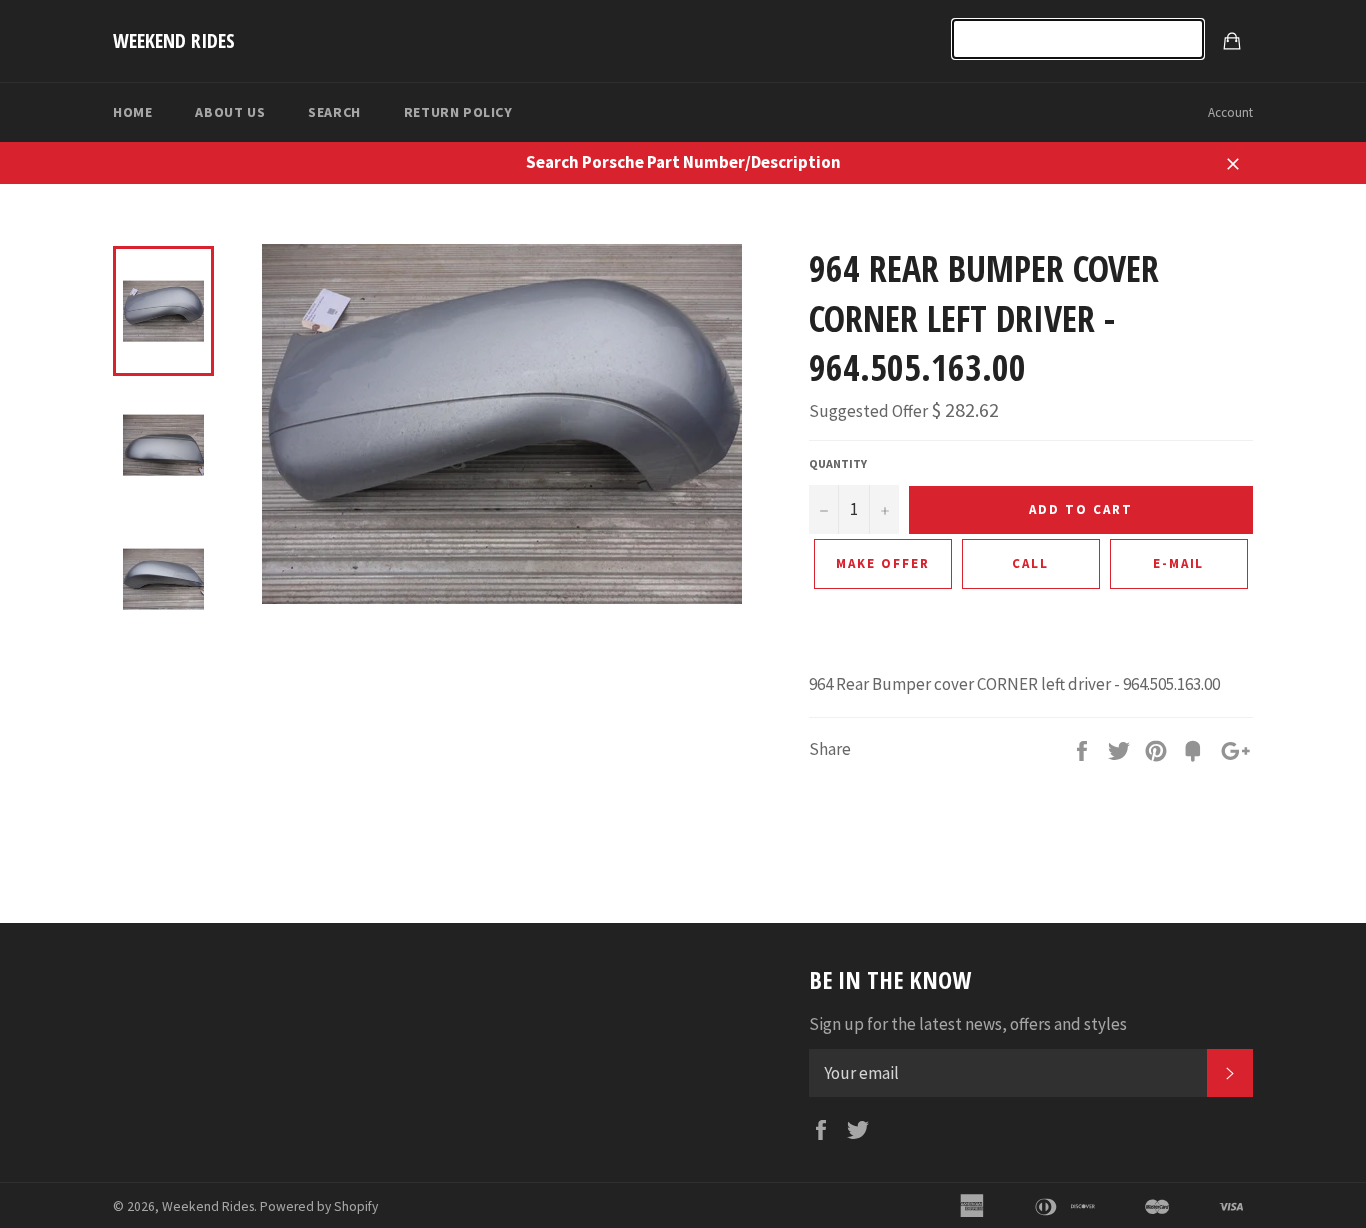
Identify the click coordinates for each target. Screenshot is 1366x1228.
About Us (230, 112)
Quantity (838, 463)
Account (1230, 112)
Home (132, 112)
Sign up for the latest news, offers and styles (968, 1024)
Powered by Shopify (319, 1206)
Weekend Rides (174, 40)
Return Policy (458, 112)
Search (334, 112)
